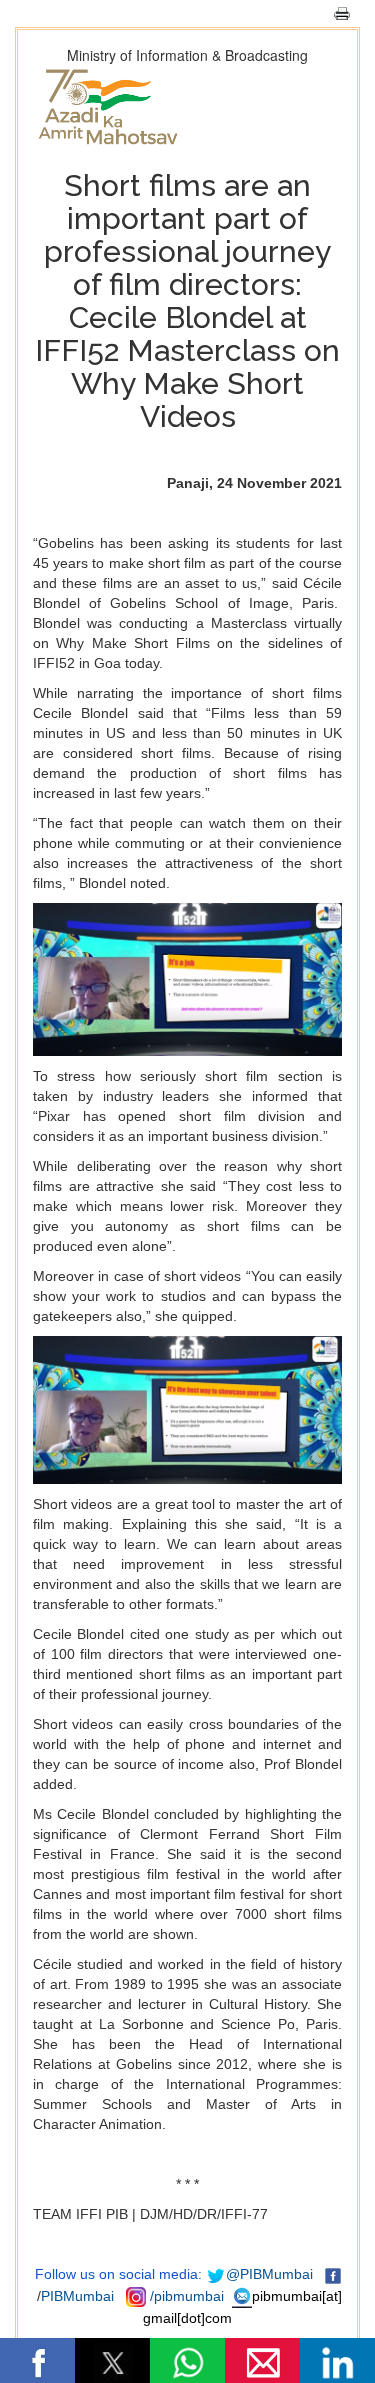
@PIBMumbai (269, 2274)
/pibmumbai (187, 2296)
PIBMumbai (77, 2296)
